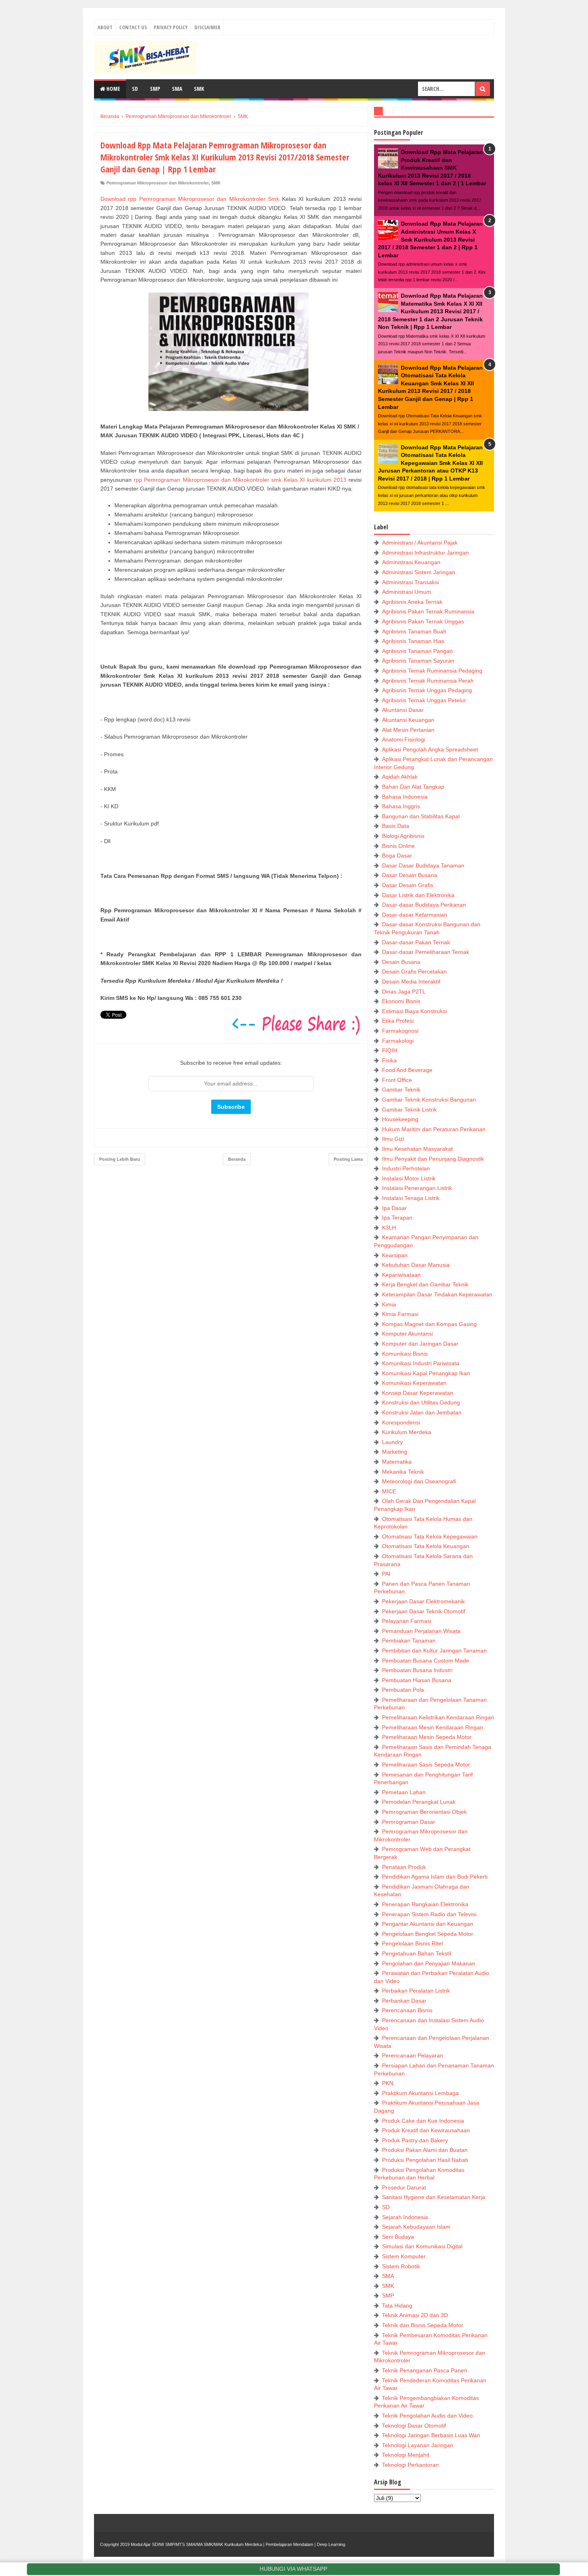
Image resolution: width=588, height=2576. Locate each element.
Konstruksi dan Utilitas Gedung (421, 1402)
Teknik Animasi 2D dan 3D (415, 2315)
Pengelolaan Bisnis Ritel (412, 1943)
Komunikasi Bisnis (405, 1354)
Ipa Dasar (394, 1208)
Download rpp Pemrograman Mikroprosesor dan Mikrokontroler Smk (190, 199)
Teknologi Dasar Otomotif (414, 2426)
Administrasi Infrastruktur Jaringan (425, 553)
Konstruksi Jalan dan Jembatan (422, 1412)
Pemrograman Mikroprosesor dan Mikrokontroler (158, 183)
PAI (386, 1574)
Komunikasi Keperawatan (414, 1383)
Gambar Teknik (401, 1090)
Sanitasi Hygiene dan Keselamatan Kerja (434, 2197)
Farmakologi (398, 1041)
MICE (389, 1491)
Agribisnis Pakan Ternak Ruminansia (428, 611)
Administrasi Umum (407, 592)
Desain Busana (401, 962)
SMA (177, 89)
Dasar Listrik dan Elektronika (418, 895)
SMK (199, 89)
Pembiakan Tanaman (409, 1641)
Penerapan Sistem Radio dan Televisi (429, 1914)
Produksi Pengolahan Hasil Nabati (425, 2160)
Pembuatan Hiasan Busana (417, 1680)
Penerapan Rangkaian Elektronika (425, 1904)
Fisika (389, 1060)
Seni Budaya (398, 2237)
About (105, 27)
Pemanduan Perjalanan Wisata (421, 1631)
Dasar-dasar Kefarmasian (415, 915)
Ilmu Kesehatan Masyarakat (417, 1149)
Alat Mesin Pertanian (408, 730)
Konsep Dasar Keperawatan (418, 1393)
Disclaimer (207, 27)
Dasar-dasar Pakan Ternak (416, 942)
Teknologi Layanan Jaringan (418, 2445)
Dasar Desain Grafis (408, 885)
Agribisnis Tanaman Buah (414, 631)
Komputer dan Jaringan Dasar (420, 1344)
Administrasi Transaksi (410, 582)
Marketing (395, 1452)
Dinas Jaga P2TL (404, 992)
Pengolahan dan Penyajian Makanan (429, 1963)
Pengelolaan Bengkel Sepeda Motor (428, 1934)
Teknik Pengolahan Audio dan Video (427, 2416)
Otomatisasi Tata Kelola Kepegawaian (430, 1536)
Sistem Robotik (401, 2266)
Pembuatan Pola (403, 1690)
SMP (155, 89)
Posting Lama (348, 1159)
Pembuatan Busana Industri (417, 1670)
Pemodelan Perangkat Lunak (419, 1802)
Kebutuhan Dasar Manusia (416, 1265)
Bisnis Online (398, 846)
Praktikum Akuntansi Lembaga (420, 2093)
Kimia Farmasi (400, 1314)
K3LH (389, 1228)
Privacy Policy (171, 27)
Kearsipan (395, 1255)
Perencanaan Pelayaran (413, 2055)
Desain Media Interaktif (411, 982)
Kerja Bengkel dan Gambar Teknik (425, 1284)
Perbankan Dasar (404, 2001)
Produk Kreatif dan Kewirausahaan (426, 2130)
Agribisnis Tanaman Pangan (417, 651)
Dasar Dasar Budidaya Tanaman (423, 865)
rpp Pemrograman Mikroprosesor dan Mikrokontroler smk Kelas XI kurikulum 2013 (240, 480)
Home (113, 89)
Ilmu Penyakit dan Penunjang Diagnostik (433, 1159)
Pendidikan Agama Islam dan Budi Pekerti (435, 1877)
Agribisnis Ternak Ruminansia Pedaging (432, 671)
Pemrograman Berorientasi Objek (424, 1812)
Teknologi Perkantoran (410, 2465)
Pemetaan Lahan (404, 1792)
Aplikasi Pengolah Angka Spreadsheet (430, 749)
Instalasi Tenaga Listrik (411, 1198)
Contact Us (133, 27)
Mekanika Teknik (403, 1472)
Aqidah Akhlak (400, 777)
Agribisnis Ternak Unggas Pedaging (427, 690)
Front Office (397, 1080)
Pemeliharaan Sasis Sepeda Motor (426, 1765)
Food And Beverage (407, 1070)
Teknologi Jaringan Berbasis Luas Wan (431, 2435)
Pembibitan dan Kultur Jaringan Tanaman (434, 1651)
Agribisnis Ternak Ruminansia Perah (428, 681)
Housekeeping (400, 1119)
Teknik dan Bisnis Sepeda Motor (423, 2325)
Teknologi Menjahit (406, 2455)
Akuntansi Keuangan (408, 720)
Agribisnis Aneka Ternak (412, 602)
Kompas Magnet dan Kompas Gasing (429, 1324)
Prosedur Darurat (404, 2187)
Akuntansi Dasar (403, 710)
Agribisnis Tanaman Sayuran (418, 661)
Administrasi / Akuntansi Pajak (420, 543)
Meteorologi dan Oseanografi (419, 1481)
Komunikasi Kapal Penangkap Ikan (426, 1373)
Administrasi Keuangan (411, 562)
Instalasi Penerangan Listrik (417, 1188)
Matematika (397, 1462)
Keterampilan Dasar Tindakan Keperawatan (437, 1294)
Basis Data (396, 826)
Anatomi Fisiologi (404, 739)
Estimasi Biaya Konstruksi (414, 1011)
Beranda (237, 1159)
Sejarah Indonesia (405, 2217)
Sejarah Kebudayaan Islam (416, 2227)
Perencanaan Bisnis (407, 2010)
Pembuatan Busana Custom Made (426, 1661)
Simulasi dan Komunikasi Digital (422, 2246)
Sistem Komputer (404, 2256)
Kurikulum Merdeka (407, 1432)
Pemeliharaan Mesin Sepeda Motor (427, 1737)
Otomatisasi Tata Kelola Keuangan (426, 1546)
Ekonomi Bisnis (401, 1001)
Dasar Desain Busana (410, 875)
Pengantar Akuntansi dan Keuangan (428, 1924)
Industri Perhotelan (406, 1168)
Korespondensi (401, 1422)
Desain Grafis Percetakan (414, 972)
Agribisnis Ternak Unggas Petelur (424, 700)
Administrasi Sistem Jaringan (419, 572)
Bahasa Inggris (401, 806)
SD (135, 89)
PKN (388, 2083)
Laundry (392, 1442)
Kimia (389, 1304)
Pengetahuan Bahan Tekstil (417, 1953)
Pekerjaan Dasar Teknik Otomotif (424, 1611)
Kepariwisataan (401, 1275)
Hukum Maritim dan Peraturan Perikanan (434, 1129)
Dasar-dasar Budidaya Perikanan (424, 905)
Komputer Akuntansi (407, 1334)
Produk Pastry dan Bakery (415, 2140)
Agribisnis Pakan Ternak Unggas (423, 621)
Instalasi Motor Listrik (409, 1178)
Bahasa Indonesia (405, 797)
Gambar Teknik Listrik (409, 1110)
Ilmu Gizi (393, 1139)
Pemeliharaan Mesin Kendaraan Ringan (433, 1727)
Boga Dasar (397, 855)
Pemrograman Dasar (409, 1822)
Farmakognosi (400, 1031)
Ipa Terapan (397, 1218)
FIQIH (390, 1050)
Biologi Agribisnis (403, 836)
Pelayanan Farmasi (407, 1621)
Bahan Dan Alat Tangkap (413, 787)
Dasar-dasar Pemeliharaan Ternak (426, 952)
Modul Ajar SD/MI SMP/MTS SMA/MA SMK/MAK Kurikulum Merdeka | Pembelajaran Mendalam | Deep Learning (238, 2544)
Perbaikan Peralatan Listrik (416, 1991)
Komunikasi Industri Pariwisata (421, 1363)
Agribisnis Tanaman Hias (413, 641)
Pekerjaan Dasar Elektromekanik (423, 1601)
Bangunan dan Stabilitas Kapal (421, 816)
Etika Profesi (398, 1021)
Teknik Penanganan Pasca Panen (425, 2370)
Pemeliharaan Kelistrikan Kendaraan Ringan (438, 1717)
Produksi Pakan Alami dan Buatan (425, 2150)
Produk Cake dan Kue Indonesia (423, 2121)
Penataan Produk (404, 1867)
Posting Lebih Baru (120, 1159)
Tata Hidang (397, 2306)
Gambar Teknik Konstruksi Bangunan (429, 1100)
